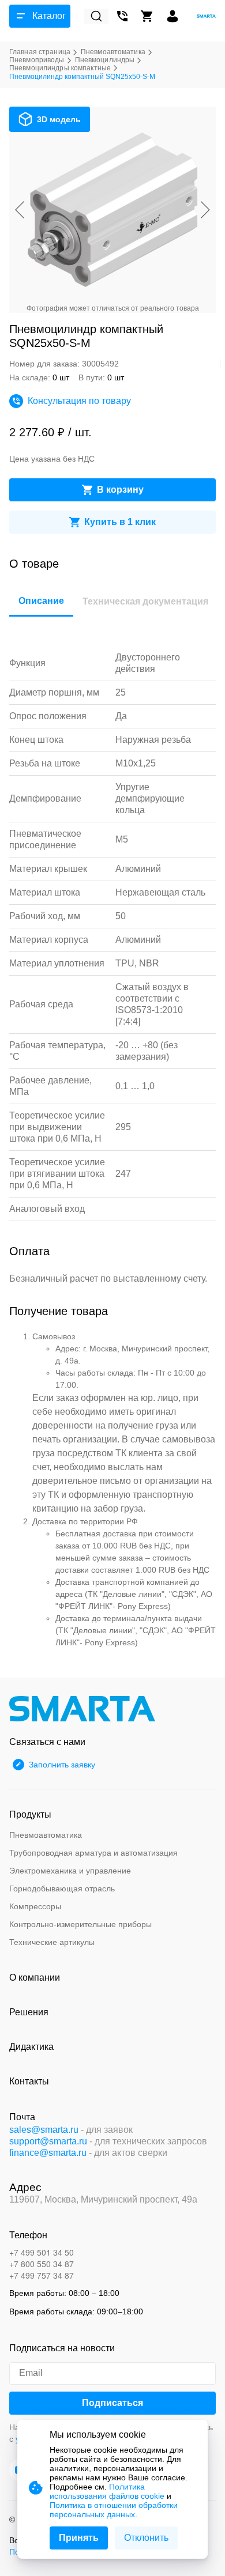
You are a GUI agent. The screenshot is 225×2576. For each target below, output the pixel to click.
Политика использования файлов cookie (107, 2491)
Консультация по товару (79, 401)
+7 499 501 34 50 (42, 2252)
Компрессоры (35, 1906)
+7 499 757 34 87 (42, 2275)
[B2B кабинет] (172, 16)
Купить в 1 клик (120, 522)
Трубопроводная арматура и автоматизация (93, 1853)
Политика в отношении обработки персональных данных (114, 2510)
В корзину (120, 490)
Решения (29, 2012)
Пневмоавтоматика (46, 1835)
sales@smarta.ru (44, 2130)
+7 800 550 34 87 (42, 2264)
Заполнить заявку (62, 1765)
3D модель (59, 119)
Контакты (29, 2081)
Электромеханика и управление (70, 1871)
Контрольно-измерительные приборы (80, 1924)
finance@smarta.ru (48, 2153)
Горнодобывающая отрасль (62, 1888)
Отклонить (146, 2538)
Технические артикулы (52, 1942)
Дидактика (31, 2047)
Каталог (49, 16)
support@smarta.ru (48, 2141)
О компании (35, 1978)
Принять (79, 2538)
